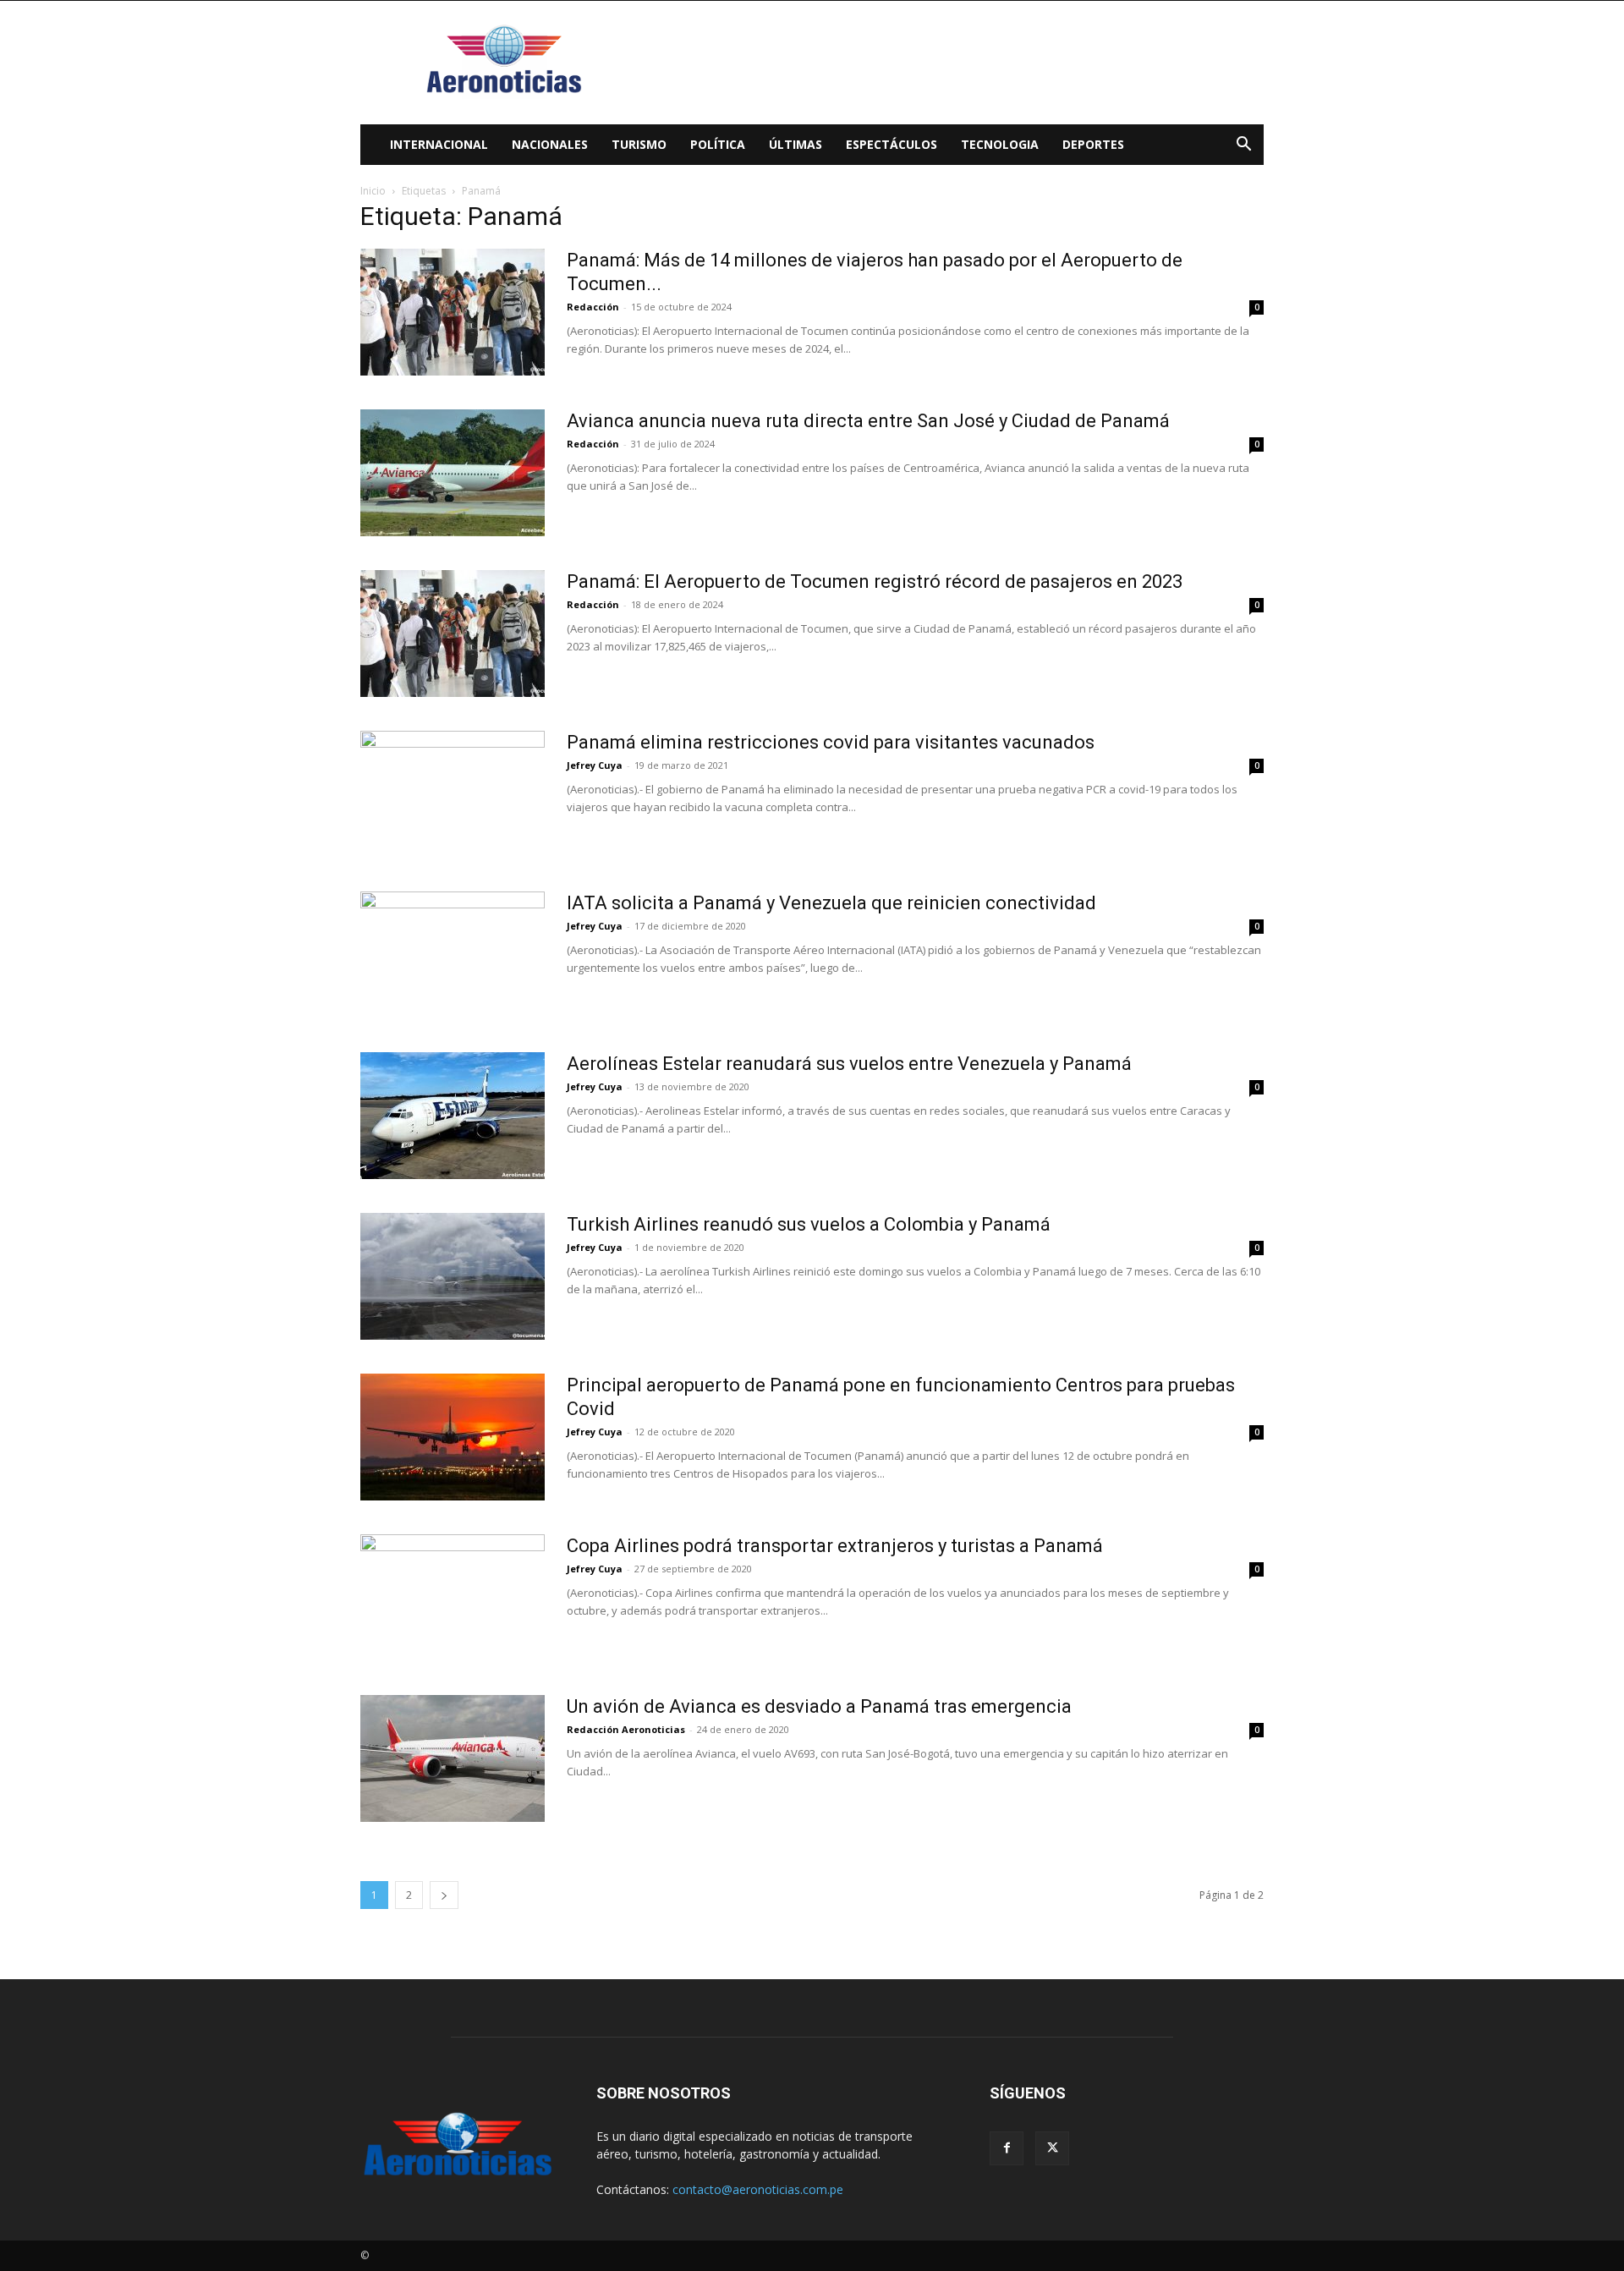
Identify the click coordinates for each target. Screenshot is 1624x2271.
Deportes (1093, 144)
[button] (1243, 146)
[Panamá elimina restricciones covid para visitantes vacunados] (453, 794)
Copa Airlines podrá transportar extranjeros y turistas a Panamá (835, 1546)
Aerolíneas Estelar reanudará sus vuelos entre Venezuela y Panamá (849, 1064)
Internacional (439, 144)
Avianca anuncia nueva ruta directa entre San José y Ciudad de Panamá (868, 421)
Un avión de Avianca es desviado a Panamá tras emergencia (819, 1706)
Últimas (796, 144)
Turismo (639, 144)
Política (718, 144)
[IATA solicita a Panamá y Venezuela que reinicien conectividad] (453, 955)
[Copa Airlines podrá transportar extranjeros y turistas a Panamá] (453, 1598)
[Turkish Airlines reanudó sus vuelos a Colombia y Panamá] (453, 1276)
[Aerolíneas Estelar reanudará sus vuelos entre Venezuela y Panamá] (453, 1116)
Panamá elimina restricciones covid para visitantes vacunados (831, 742)
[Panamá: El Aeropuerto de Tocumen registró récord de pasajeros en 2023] (453, 634)
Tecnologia (1000, 144)
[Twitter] (1052, 2148)
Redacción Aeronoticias (626, 1729)
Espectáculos (892, 144)
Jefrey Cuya (595, 765)
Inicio (373, 191)
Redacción (593, 307)
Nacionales (550, 144)
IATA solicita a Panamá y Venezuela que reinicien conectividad (831, 903)
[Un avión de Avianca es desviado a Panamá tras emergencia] (453, 1758)
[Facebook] (1007, 2148)
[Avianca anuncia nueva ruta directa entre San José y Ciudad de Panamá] (453, 473)
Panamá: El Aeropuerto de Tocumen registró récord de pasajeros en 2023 (875, 581)
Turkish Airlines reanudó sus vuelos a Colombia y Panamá (809, 1224)
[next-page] (444, 1895)
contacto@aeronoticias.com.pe (758, 2189)
